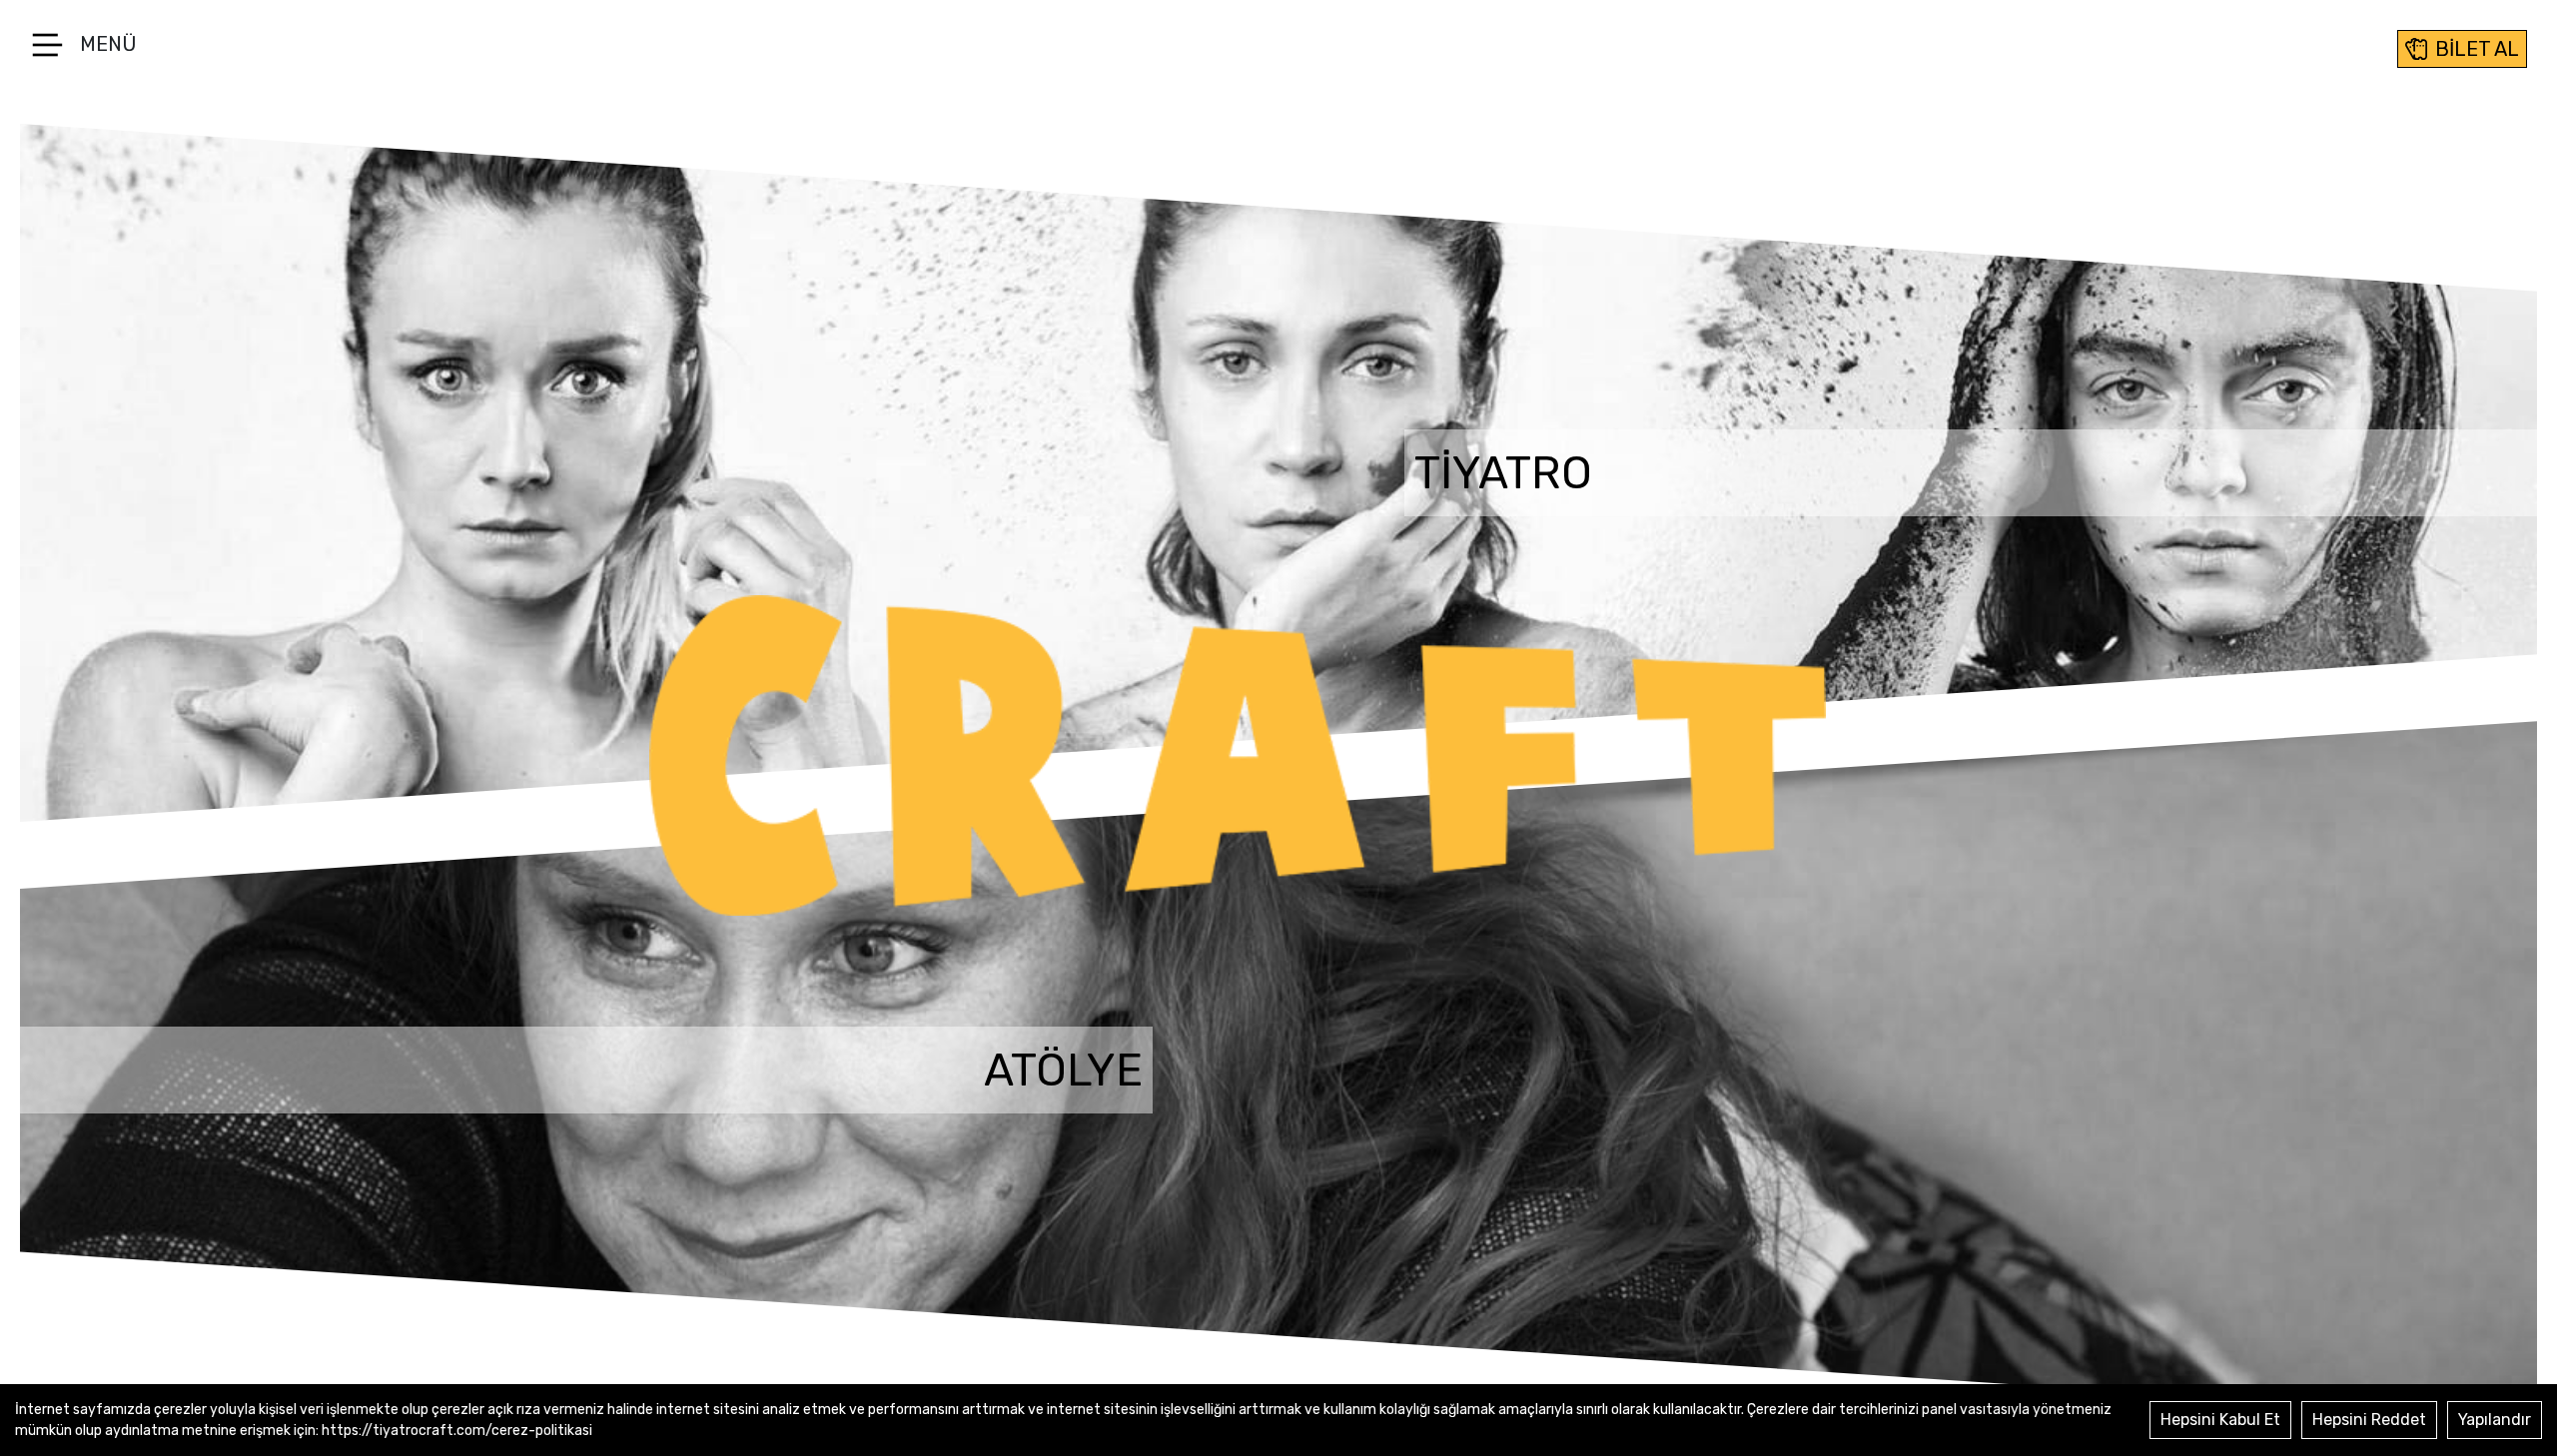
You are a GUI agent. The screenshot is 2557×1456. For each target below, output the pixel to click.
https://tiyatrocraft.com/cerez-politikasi (457, 1431)
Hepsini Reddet (2369, 1420)
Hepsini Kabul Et (2220, 1420)
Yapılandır (2495, 1420)
